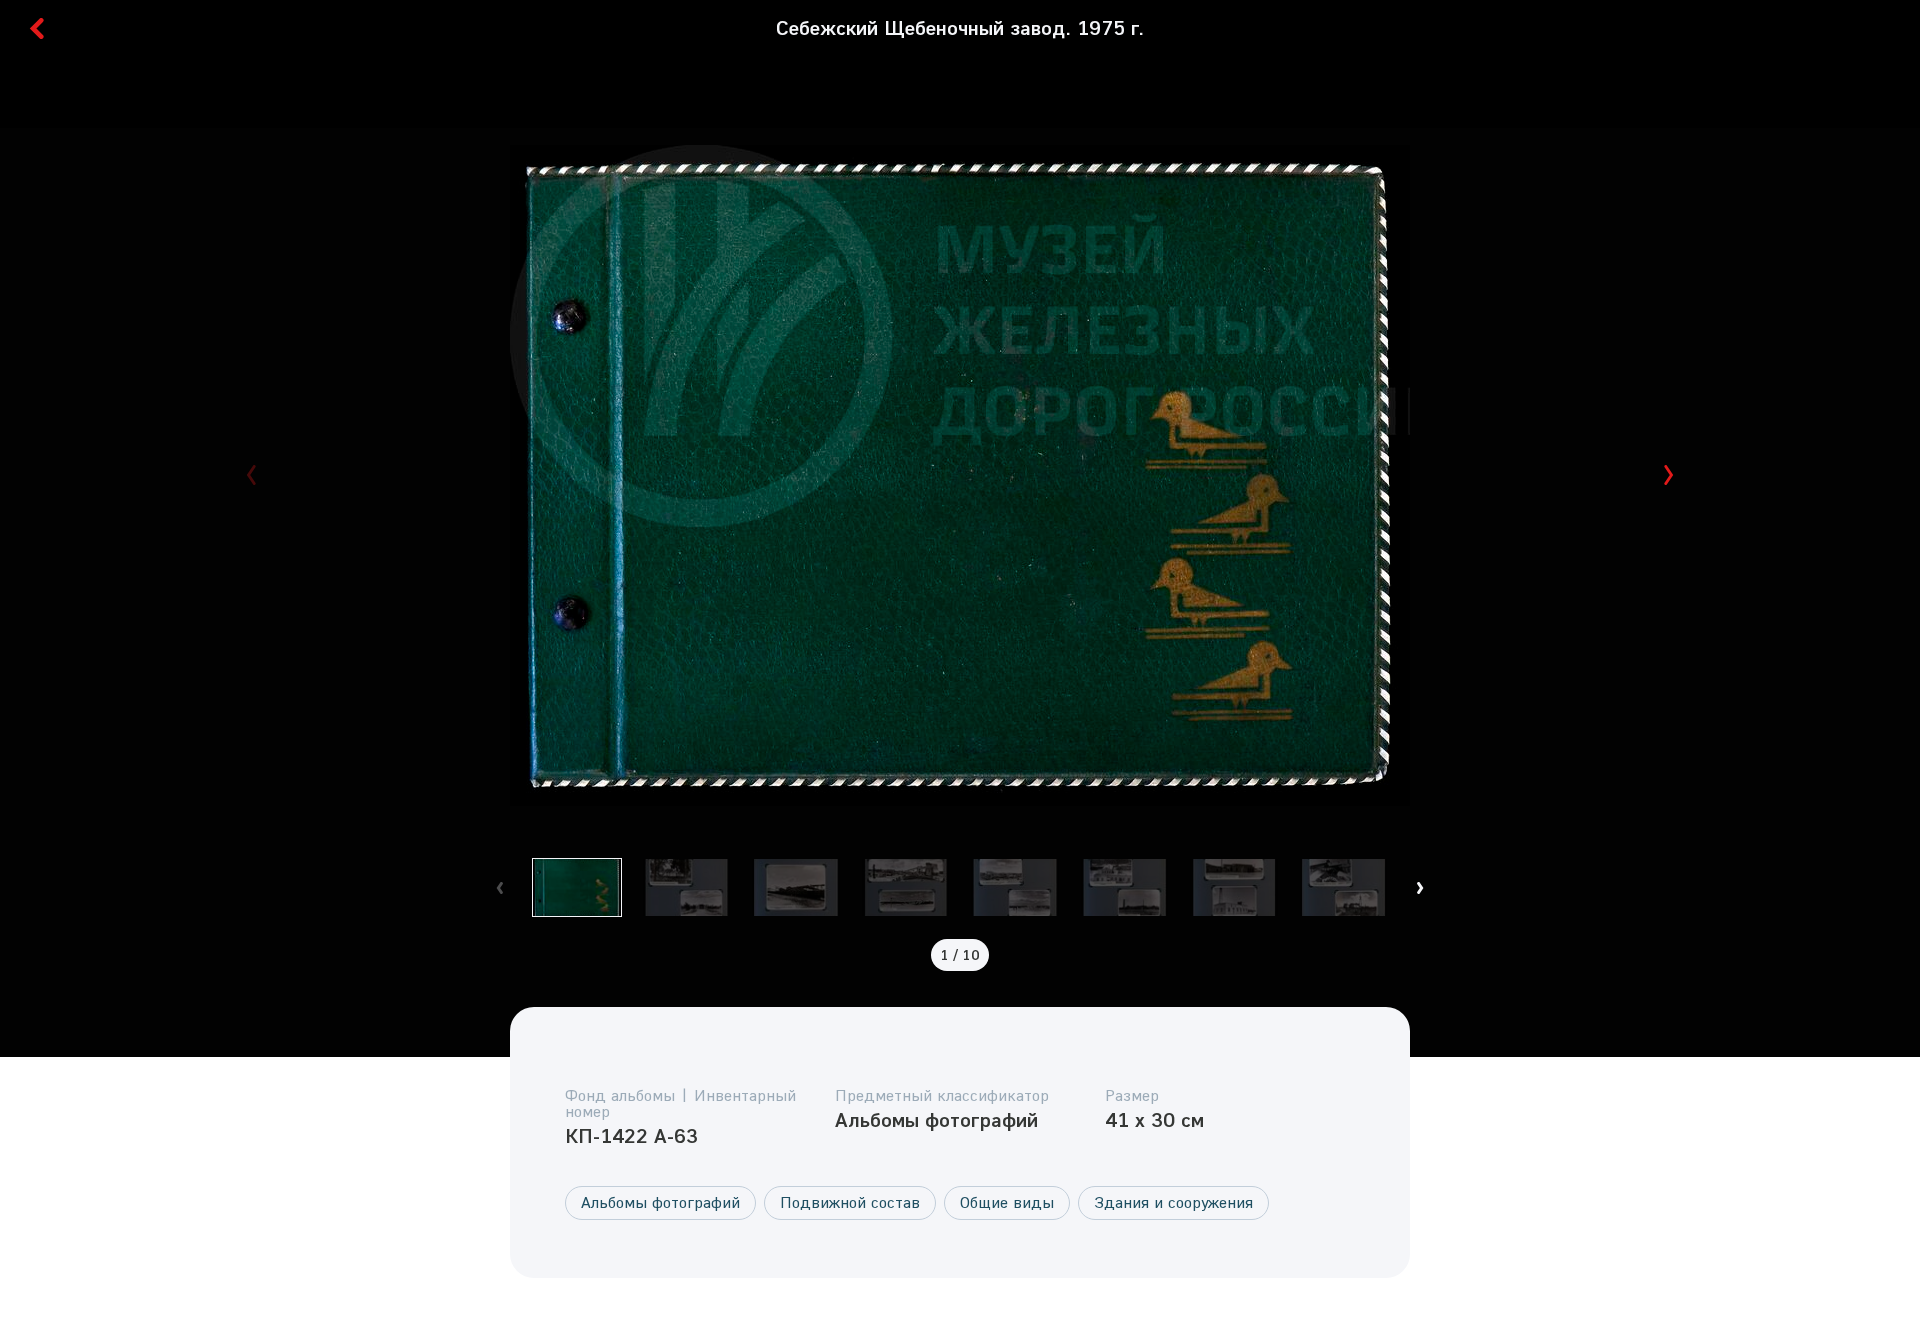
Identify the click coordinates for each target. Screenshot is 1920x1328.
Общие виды (1007, 1201)
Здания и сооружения (1173, 1201)
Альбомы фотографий (660, 1201)
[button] (1669, 475)
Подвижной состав (850, 1201)
